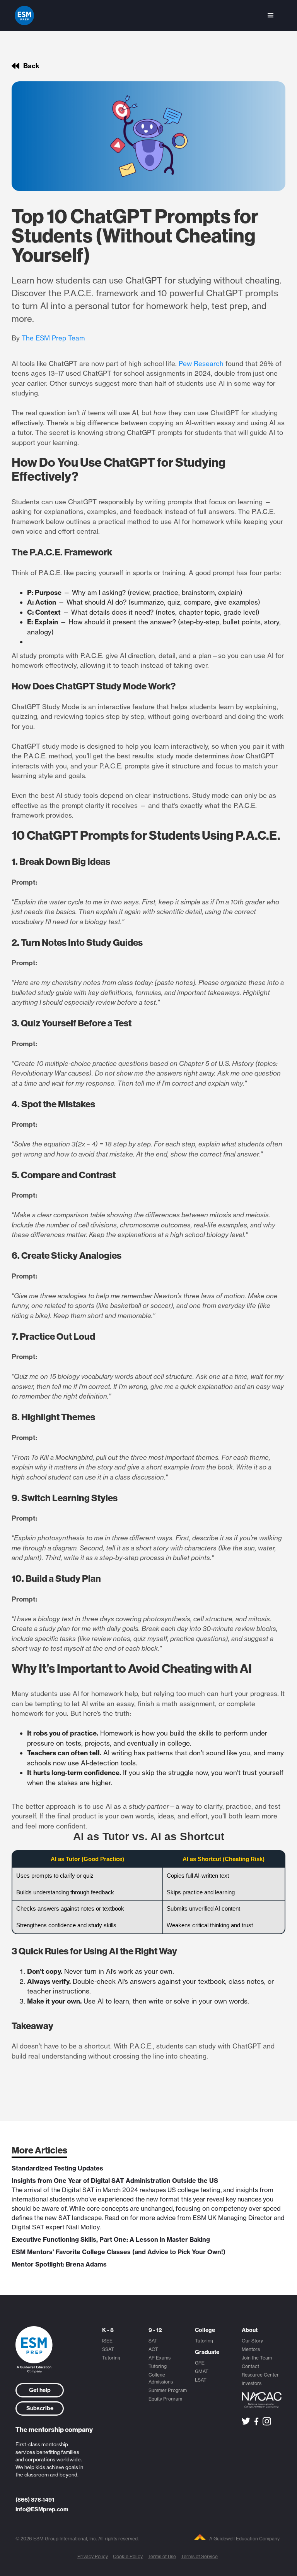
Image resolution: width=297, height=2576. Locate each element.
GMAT (202, 2371)
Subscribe (40, 2408)
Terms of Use (162, 2556)
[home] (24, 15)
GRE (200, 2363)
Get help (40, 2390)
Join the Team (257, 2358)
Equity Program (165, 2399)
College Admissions (161, 2378)
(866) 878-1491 (35, 2500)
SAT (153, 2341)
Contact (250, 2366)
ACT (153, 2349)
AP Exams (160, 2358)
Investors (252, 2383)
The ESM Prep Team (53, 338)
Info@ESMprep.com (42, 2509)
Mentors (251, 2349)
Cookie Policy (128, 2556)
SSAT (108, 2349)
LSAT (201, 2380)
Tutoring (111, 2358)
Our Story (252, 2341)
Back (31, 66)
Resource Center (260, 2375)
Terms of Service (199, 2556)
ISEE (107, 2341)
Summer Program (168, 2390)
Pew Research (201, 363)
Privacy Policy (93, 2556)
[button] (271, 15)
